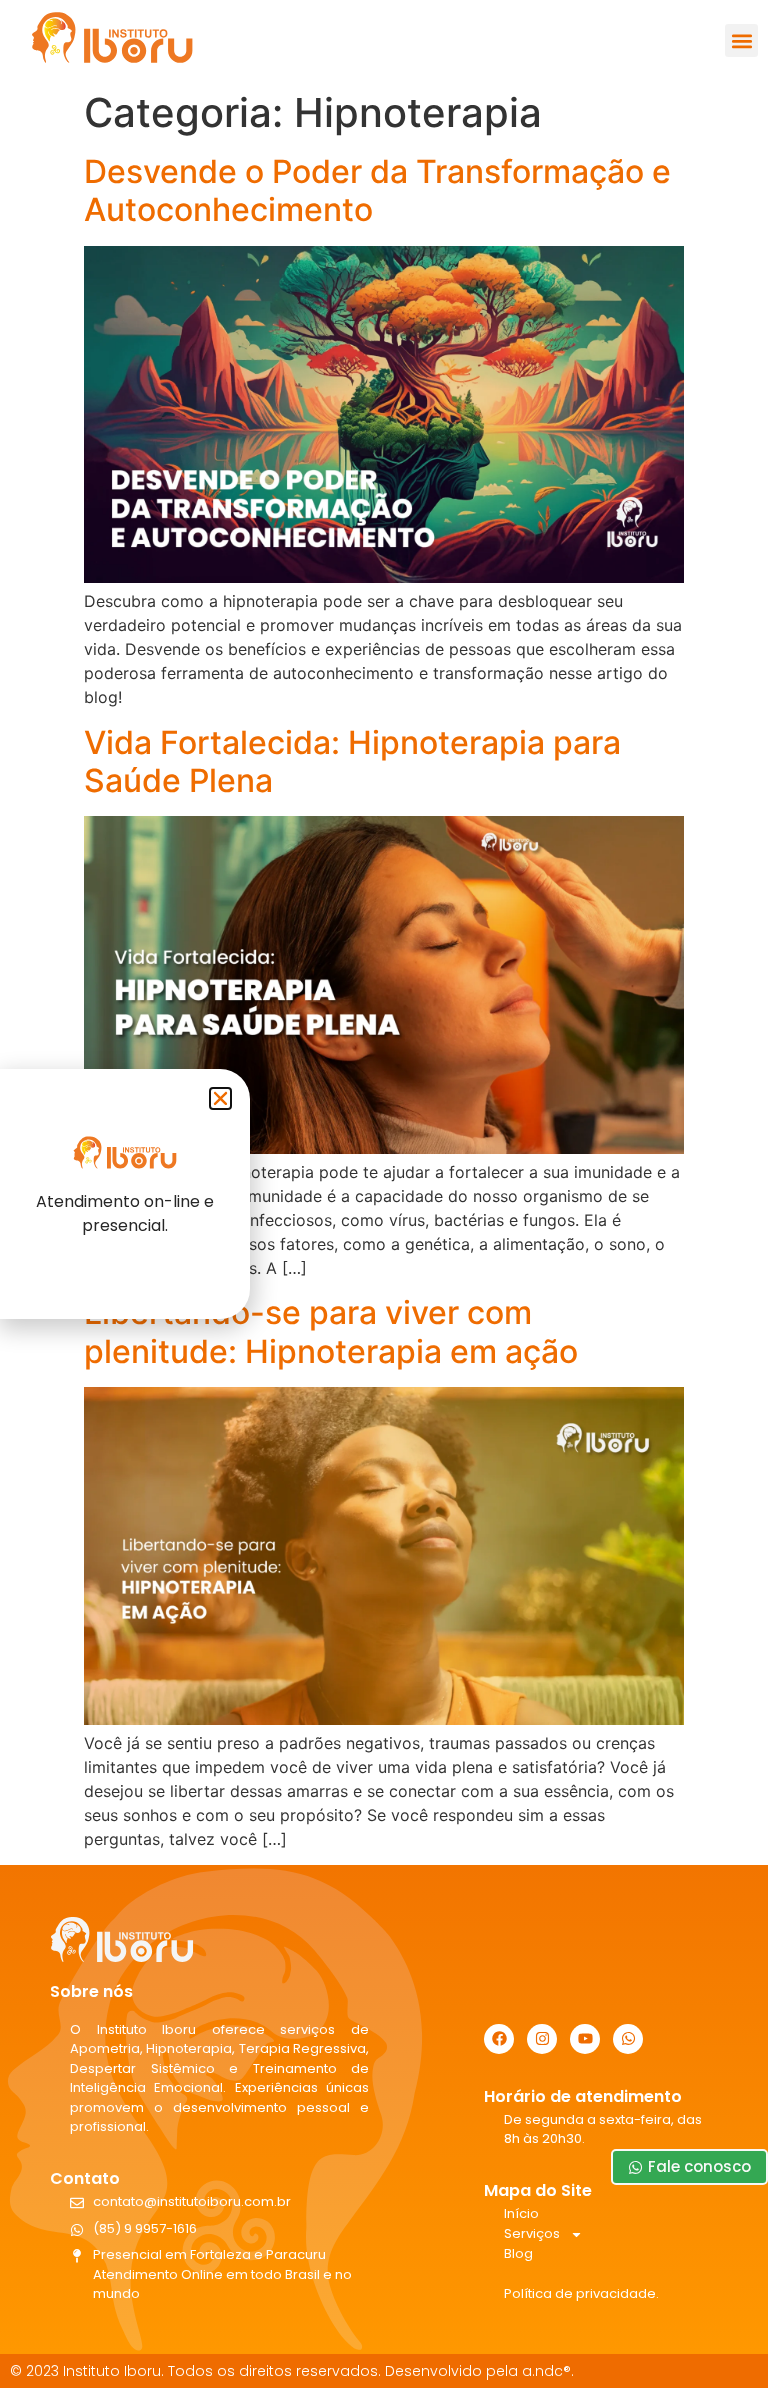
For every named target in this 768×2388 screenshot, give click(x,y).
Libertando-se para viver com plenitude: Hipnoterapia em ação (331, 1331)
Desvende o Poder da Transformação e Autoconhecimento (377, 190)
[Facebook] (499, 2039)
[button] (741, 40)
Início (521, 2213)
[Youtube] (585, 2039)
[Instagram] (542, 2039)
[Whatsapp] (628, 2039)
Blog (518, 2253)
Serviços (532, 2233)
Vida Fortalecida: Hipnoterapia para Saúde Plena (352, 761)
